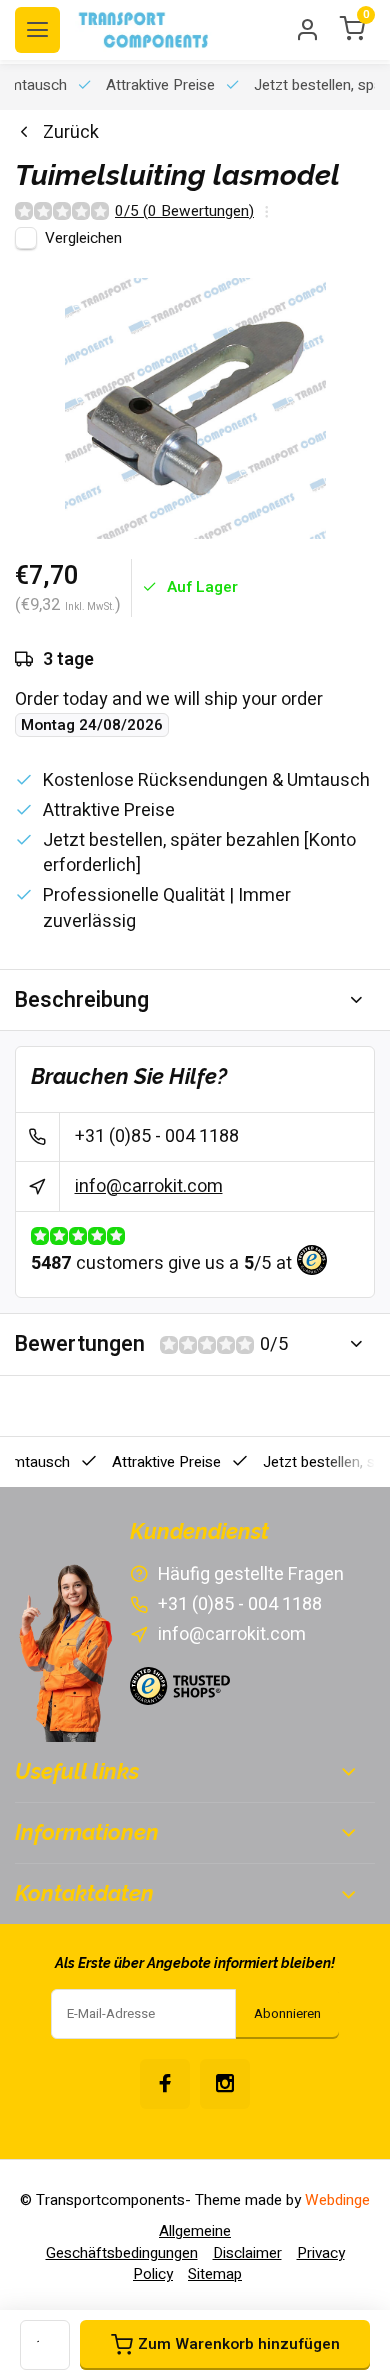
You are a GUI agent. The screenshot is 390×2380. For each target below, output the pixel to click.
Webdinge (337, 2200)
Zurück (71, 132)
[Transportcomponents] (145, 30)
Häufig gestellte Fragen (251, 1574)
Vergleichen (83, 238)
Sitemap (215, 2274)
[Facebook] (165, 2084)
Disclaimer (247, 2253)
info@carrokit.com (149, 1186)
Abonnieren (287, 2014)
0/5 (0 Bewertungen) (184, 211)
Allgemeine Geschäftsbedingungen (139, 2241)
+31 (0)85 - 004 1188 (157, 1136)
